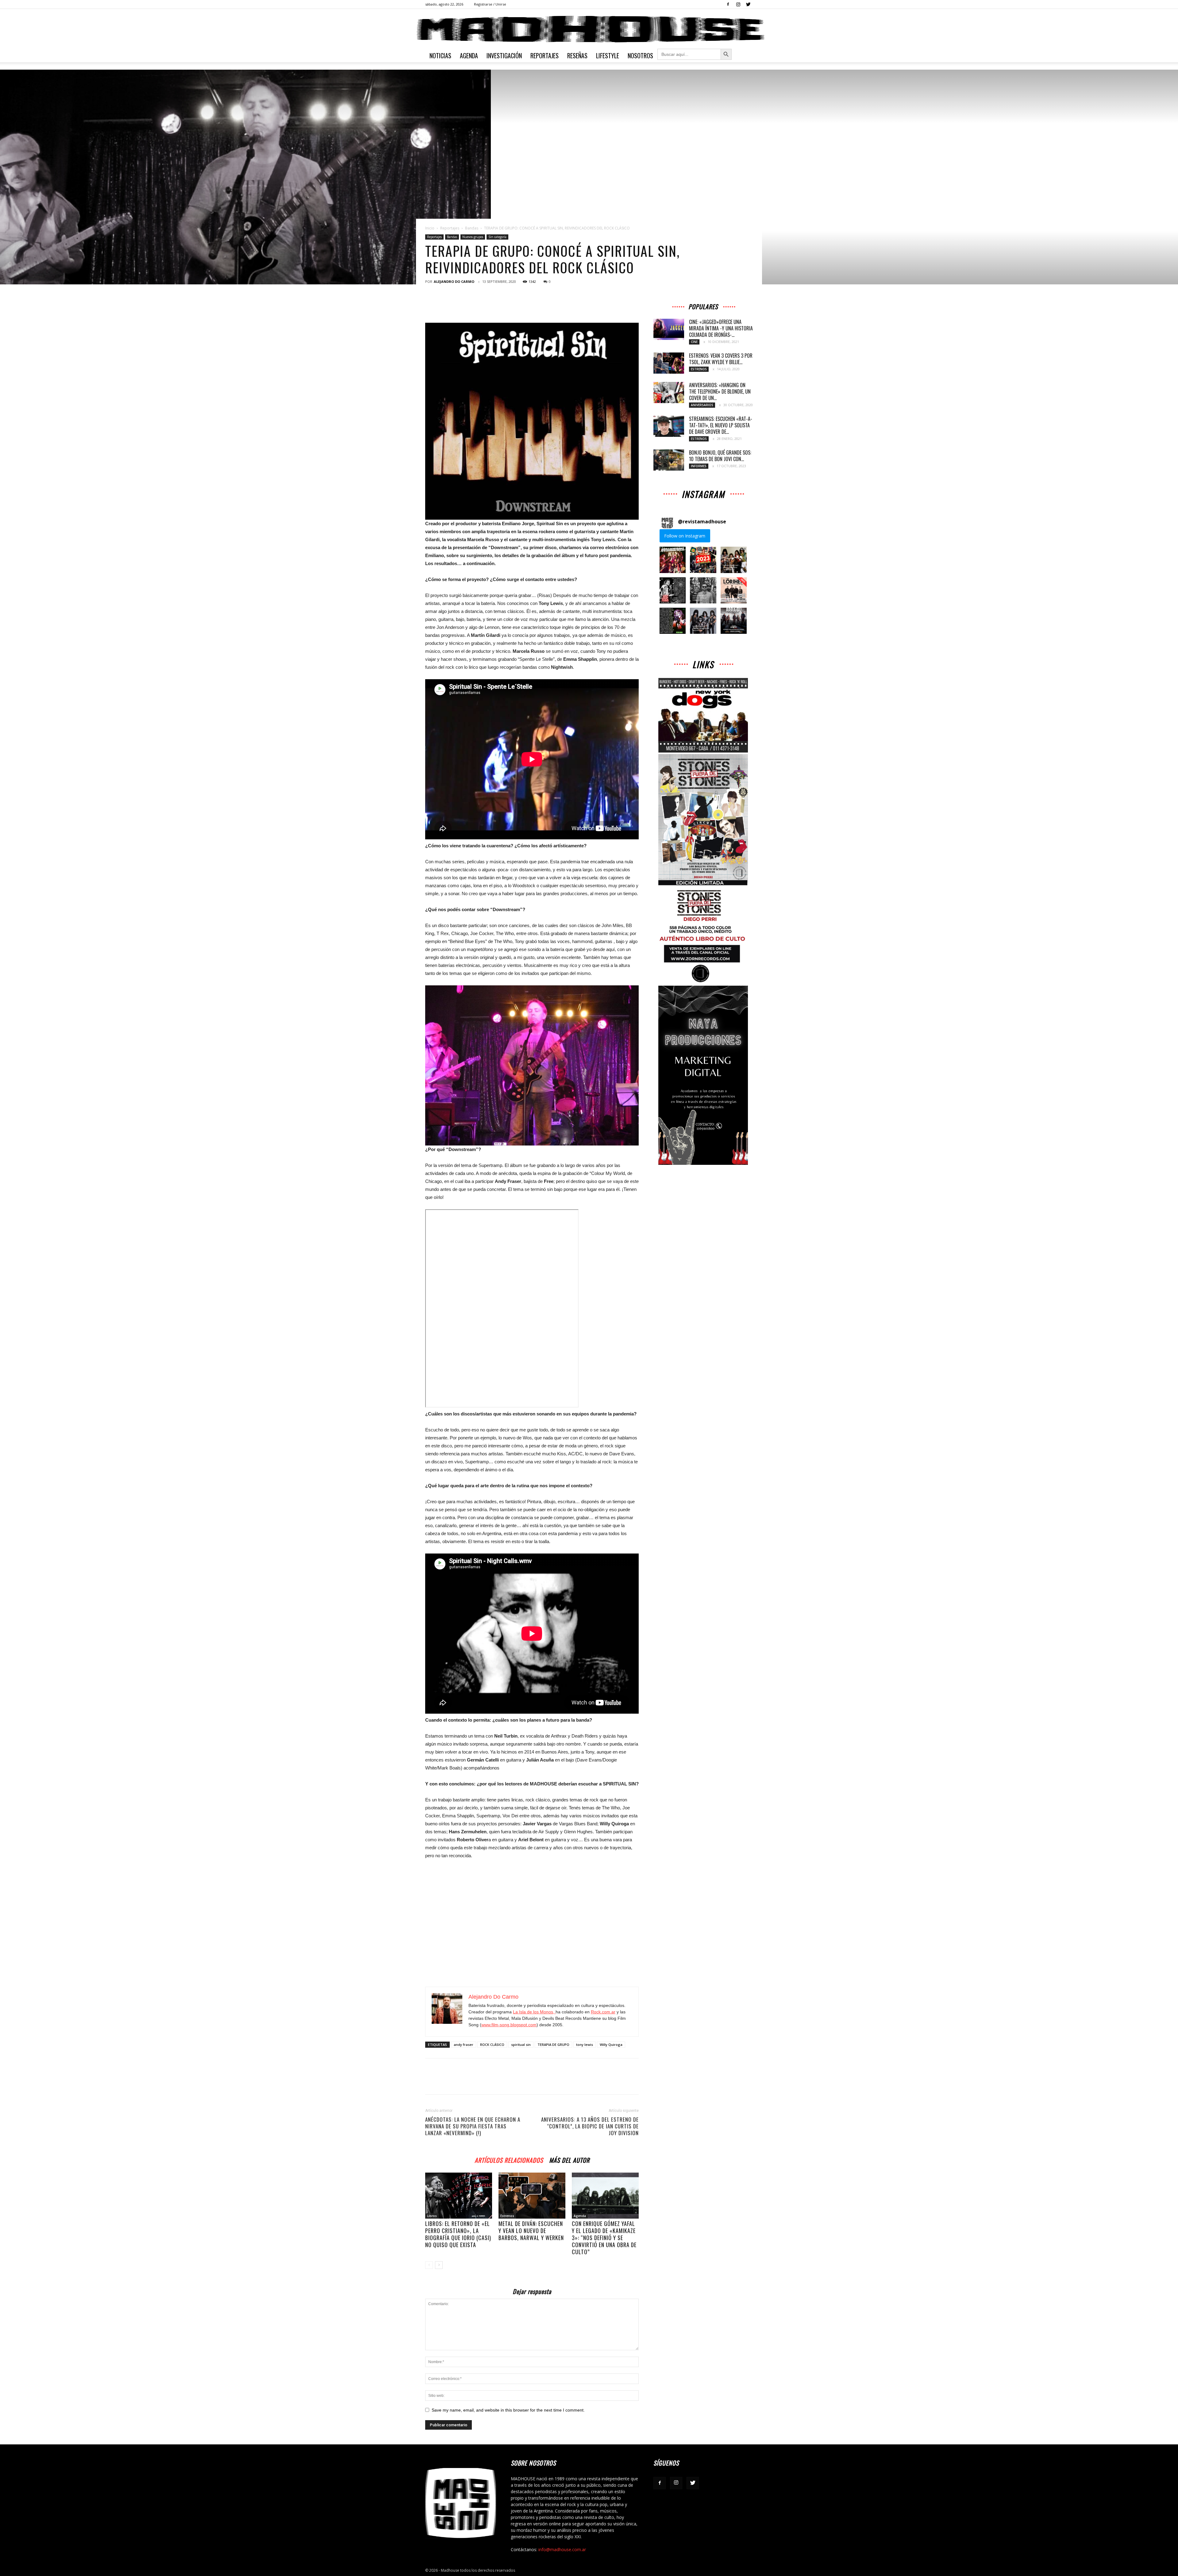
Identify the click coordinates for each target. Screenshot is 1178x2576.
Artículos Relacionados (509, 2159)
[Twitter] (748, 4)
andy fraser (464, 2045)
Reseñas (577, 56)
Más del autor (569, 2159)
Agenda (469, 56)
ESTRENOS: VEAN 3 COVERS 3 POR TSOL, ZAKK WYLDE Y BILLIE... (721, 359)
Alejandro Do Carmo (454, 281)
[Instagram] (738, 4)
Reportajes (545, 56)
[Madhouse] (589, 29)
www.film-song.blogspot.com (509, 2025)
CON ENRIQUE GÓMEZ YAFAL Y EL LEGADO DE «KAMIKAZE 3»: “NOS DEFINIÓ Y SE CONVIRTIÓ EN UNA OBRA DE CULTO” (604, 2238)
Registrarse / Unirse (490, 4)
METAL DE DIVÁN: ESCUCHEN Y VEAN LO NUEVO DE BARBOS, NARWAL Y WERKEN (531, 2231)
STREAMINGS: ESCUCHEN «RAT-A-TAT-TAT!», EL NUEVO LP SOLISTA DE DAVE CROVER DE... (721, 425)
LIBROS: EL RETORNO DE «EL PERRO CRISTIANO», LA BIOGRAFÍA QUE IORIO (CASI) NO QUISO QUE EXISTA (458, 2234)
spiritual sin (521, 2045)
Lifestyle (608, 56)
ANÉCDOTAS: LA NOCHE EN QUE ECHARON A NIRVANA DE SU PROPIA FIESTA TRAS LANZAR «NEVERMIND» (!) (473, 2126)
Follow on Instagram (685, 536)
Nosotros (640, 56)
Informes (699, 466)
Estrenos (507, 2216)
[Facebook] (728, 4)
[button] (673, 560)
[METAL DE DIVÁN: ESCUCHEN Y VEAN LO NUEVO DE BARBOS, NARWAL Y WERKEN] (532, 2196)
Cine (694, 342)
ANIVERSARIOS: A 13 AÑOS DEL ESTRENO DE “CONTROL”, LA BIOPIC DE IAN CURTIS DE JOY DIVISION (590, 2126)
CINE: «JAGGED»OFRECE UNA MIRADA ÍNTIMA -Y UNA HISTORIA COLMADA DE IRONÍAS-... (721, 328)
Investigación (504, 56)
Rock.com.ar (603, 2012)
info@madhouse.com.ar (562, 2549)
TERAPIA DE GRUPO (553, 2045)
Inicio (430, 228)
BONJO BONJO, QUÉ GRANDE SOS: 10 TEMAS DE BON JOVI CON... (720, 456)
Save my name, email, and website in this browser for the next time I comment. (508, 2410)
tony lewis (585, 2045)
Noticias (440, 56)
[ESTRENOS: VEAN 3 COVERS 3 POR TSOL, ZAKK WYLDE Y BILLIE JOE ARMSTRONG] (669, 363)
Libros (432, 2216)
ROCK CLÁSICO (492, 2045)
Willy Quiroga (611, 2045)
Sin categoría (497, 237)
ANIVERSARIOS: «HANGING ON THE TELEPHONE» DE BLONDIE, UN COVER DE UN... (720, 391)
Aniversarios (702, 405)
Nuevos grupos (473, 237)
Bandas (472, 228)
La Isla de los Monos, (534, 2012)
